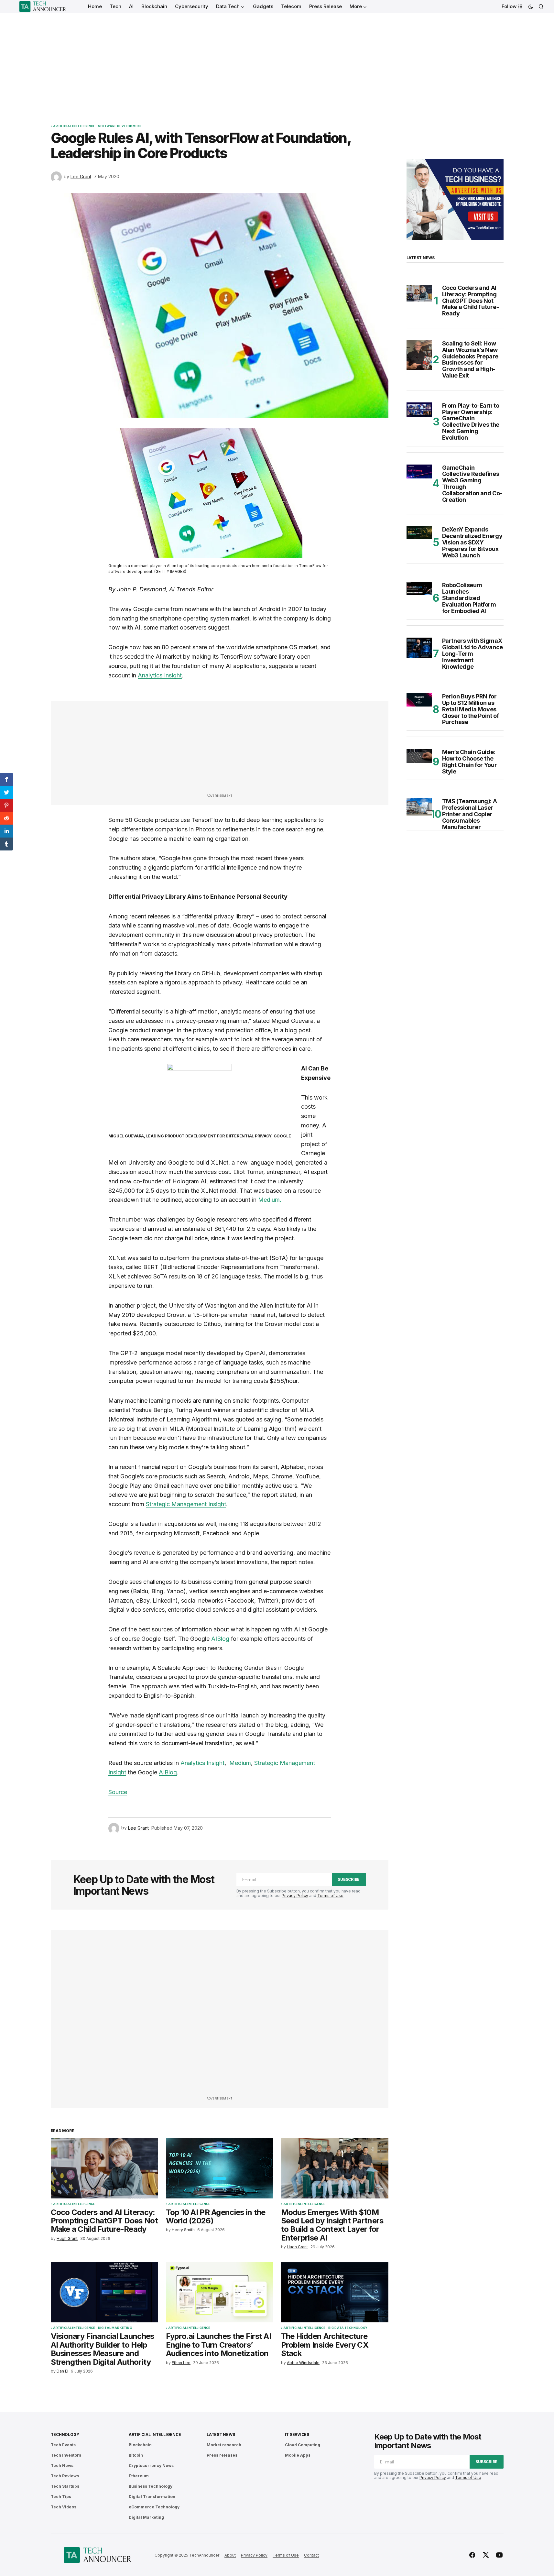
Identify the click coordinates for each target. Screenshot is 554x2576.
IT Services (297, 2434)
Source (118, 1792)
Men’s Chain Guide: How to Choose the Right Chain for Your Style (470, 762)
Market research (224, 2445)
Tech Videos (64, 2507)
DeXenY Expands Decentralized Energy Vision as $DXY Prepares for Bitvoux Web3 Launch (472, 542)
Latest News (221, 2434)
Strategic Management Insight (186, 1504)
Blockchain (140, 2445)
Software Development (120, 126)
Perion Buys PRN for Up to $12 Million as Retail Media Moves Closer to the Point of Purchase (471, 709)
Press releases (222, 2455)
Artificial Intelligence (74, 126)
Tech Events (63, 2445)
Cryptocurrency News (151, 2466)
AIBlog (220, 1639)
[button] (531, 6)
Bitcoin (136, 2455)
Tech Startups (65, 2486)
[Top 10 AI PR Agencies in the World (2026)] (220, 2168)
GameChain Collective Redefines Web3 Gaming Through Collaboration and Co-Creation (472, 484)
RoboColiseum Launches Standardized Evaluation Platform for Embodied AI (469, 598)
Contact (311, 2555)
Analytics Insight (160, 675)
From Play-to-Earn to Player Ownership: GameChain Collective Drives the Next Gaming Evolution (471, 422)
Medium (240, 1763)
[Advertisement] (277, 61)
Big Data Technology (348, 2328)
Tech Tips (61, 2497)
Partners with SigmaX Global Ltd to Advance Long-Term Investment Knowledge (473, 654)
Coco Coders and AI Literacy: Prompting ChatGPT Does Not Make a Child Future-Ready (471, 301)
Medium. (270, 1200)
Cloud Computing (303, 2445)
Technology (65, 2434)
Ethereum (139, 2476)
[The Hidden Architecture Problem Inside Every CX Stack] (335, 2292)
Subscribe (349, 1879)
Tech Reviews (65, 2476)
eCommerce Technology (154, 2507)
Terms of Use (330, 1896)
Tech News (62, 2466)
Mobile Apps (298, 2455)
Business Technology (151, 2486)
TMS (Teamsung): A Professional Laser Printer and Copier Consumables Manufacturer (470, 814)
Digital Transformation (152, 2497)
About (230, 2555)
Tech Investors (66, 2455)
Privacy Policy (295, 1896)
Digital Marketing (115, 2328)
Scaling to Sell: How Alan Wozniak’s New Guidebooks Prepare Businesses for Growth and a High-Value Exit (470, 360)
